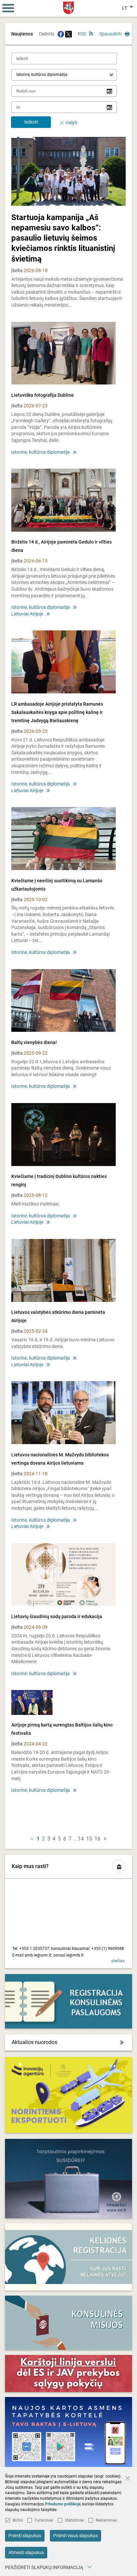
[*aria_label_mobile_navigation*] (8, 8)
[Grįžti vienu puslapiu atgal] (32, 1839)
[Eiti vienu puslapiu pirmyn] (105, 1839)
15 (89, 1839)
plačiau (118, 1961)
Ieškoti (31, 122)
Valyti (71, 123)
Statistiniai (74, 2520)
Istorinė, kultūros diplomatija (41, 452)
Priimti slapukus (25, 2536)
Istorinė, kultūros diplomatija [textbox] (42, 75)
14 (81, 1839)
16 (97, 1839)
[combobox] (64, 75)
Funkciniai (44, 2520)
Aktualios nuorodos (34, 2042)
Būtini (18, 2520)
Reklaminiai (106, 2520)
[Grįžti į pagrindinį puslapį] (69, 8)
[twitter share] (68, 34)
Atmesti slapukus (26, 2552)
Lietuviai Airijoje (27, 614)
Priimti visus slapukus (75, 2536)
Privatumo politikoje (63, 2504)
